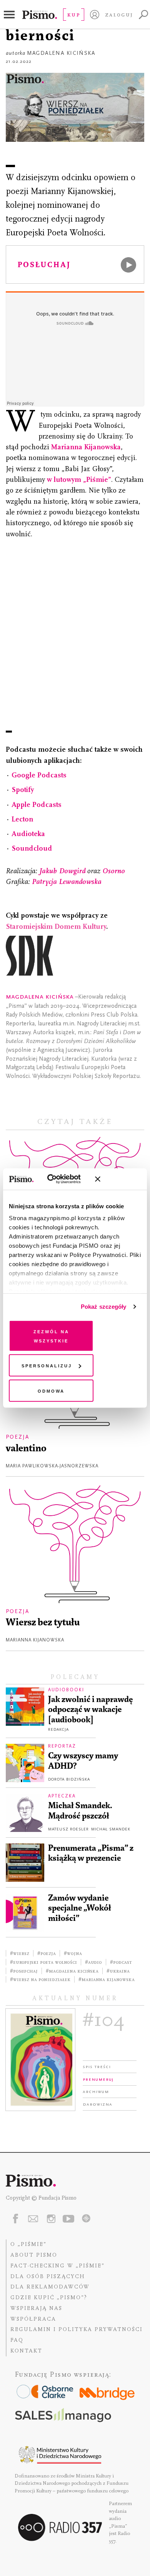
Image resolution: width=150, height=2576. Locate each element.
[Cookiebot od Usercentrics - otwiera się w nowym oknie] (57, 1179)
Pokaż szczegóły (104, 1307)
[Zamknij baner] (118, 1179)
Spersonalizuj (47, 1365)
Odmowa (51, 1390)
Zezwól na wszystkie (51, 1335)
